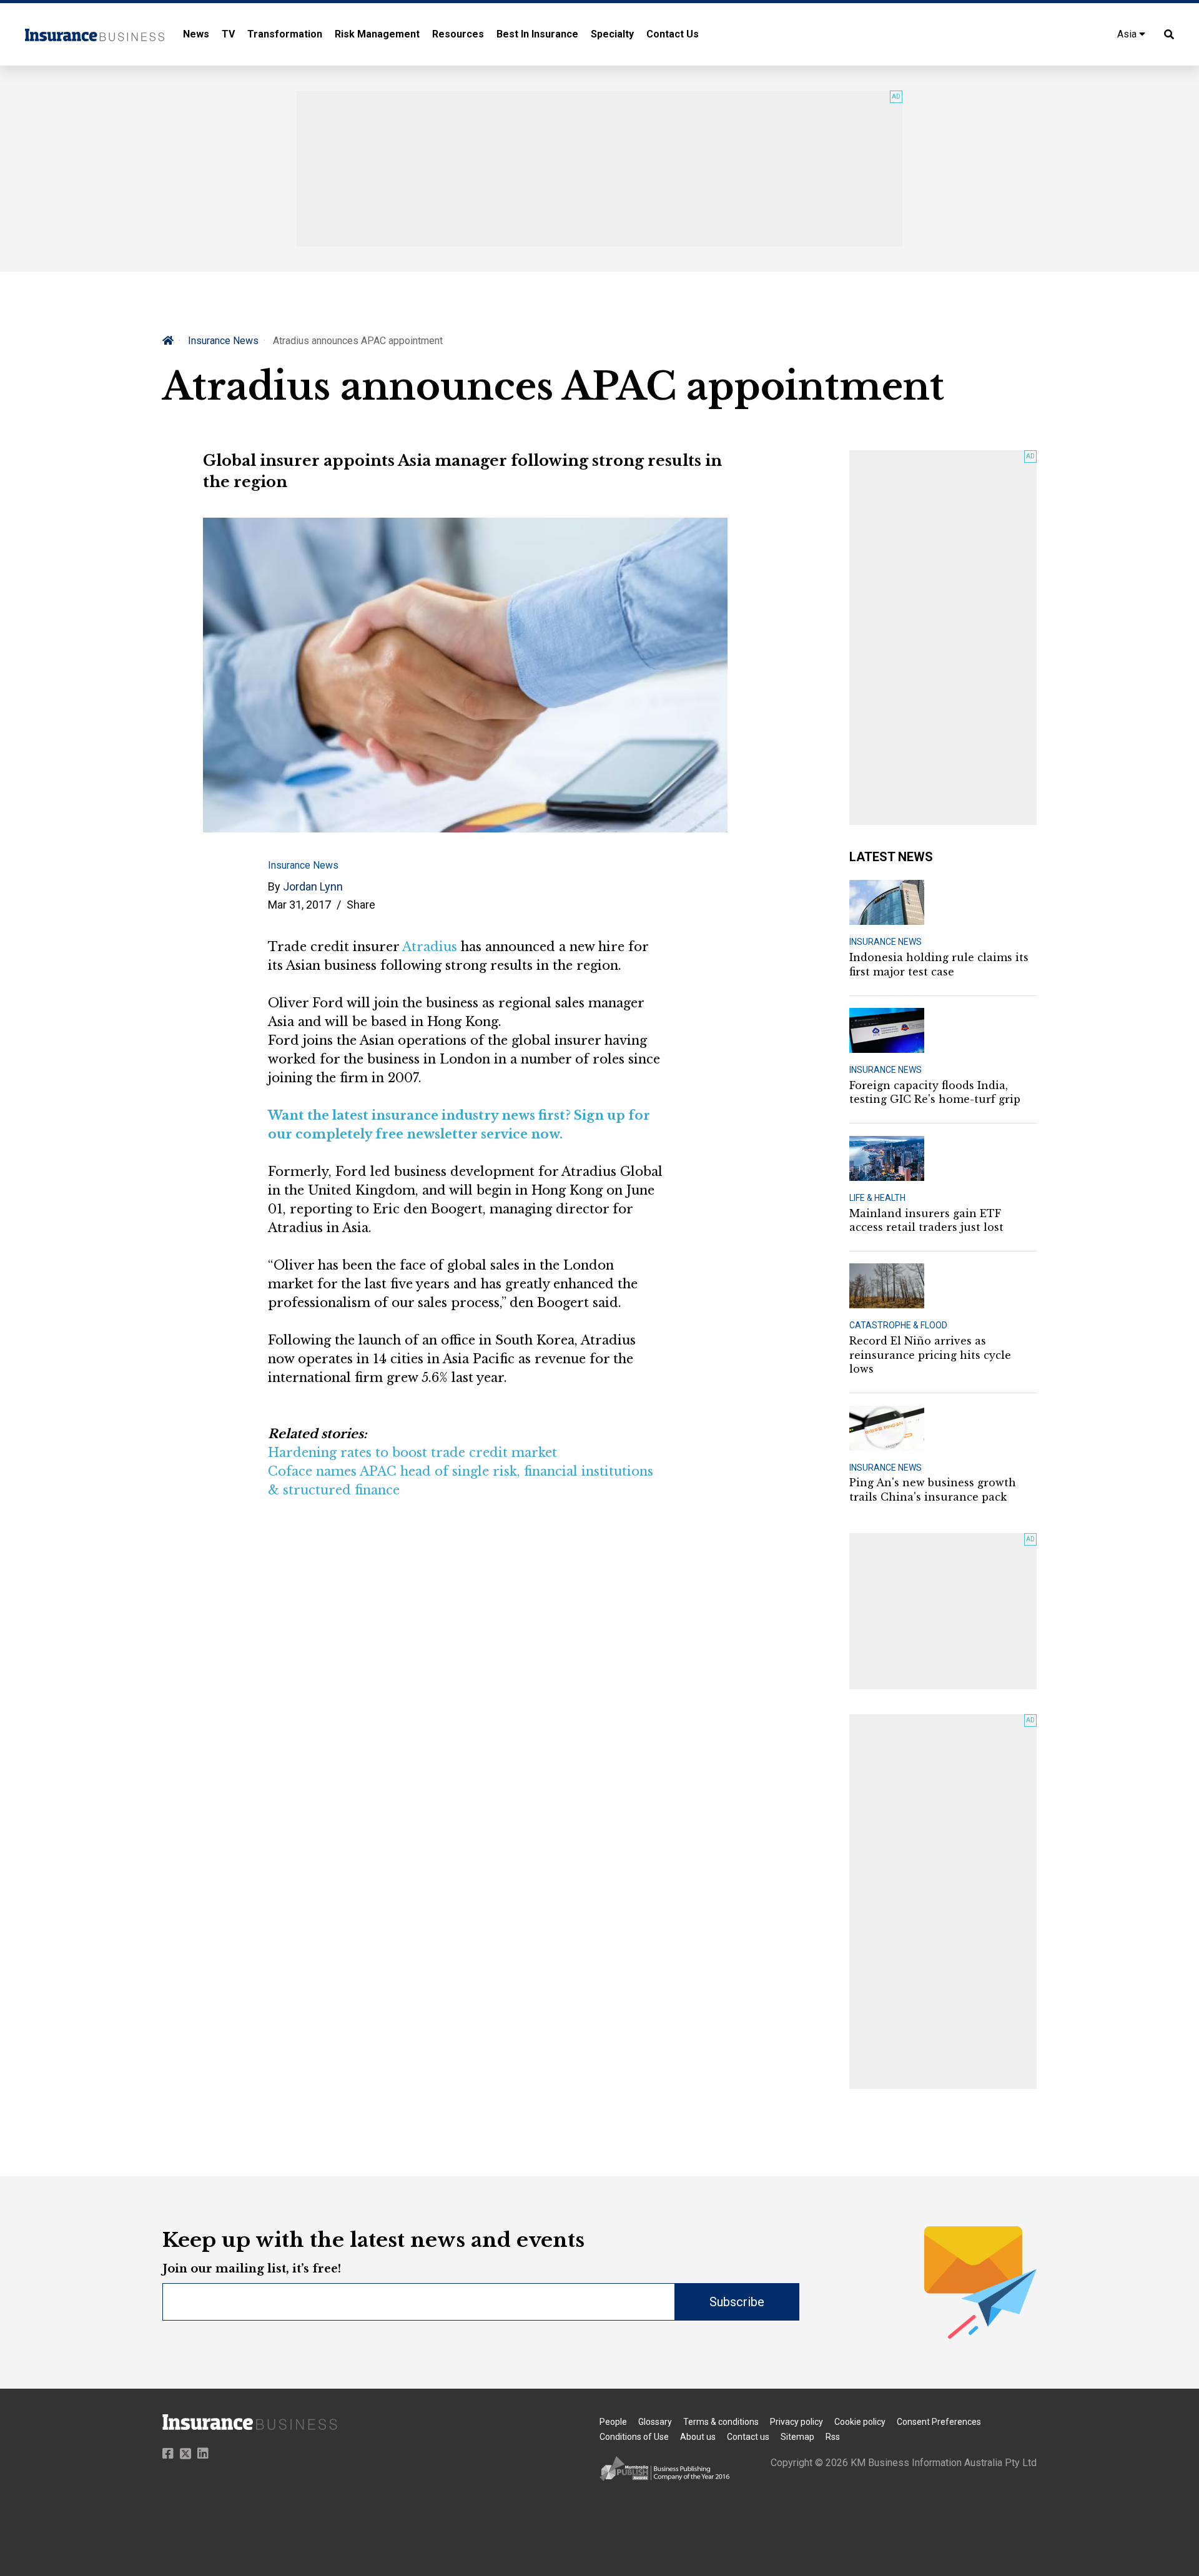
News (196, 34)
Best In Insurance (537, 34)
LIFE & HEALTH (877, 1198)
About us (698, 2437)
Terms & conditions (721, 2422)
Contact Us (673, 34)
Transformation (285, 34)
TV (228, 34)
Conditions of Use (634, 2437)
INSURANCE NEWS (886, 942)
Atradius (430, 947)
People (613, 2422)
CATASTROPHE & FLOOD (898, 1325)
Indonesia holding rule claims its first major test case (939, 964)
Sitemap (797, 2437)
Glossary (655, 2422)
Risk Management (377, 34)
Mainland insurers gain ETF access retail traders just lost (926, 1220)
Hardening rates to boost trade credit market (412, 1453)
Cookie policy (860, 2422)
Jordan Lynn (313, 886)
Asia (1128, 34)
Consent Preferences (939, 2422)
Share (361, 905)
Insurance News (223, 341)
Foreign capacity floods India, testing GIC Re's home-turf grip (935, 1092)
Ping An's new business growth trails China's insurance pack (933, 1489)
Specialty (612, 34)
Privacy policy (797, 2422)
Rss (833, 2437)
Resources (458, 34)
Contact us (748, 2437)
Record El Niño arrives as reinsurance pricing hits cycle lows (930, 1355)
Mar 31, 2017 (299, 905)
